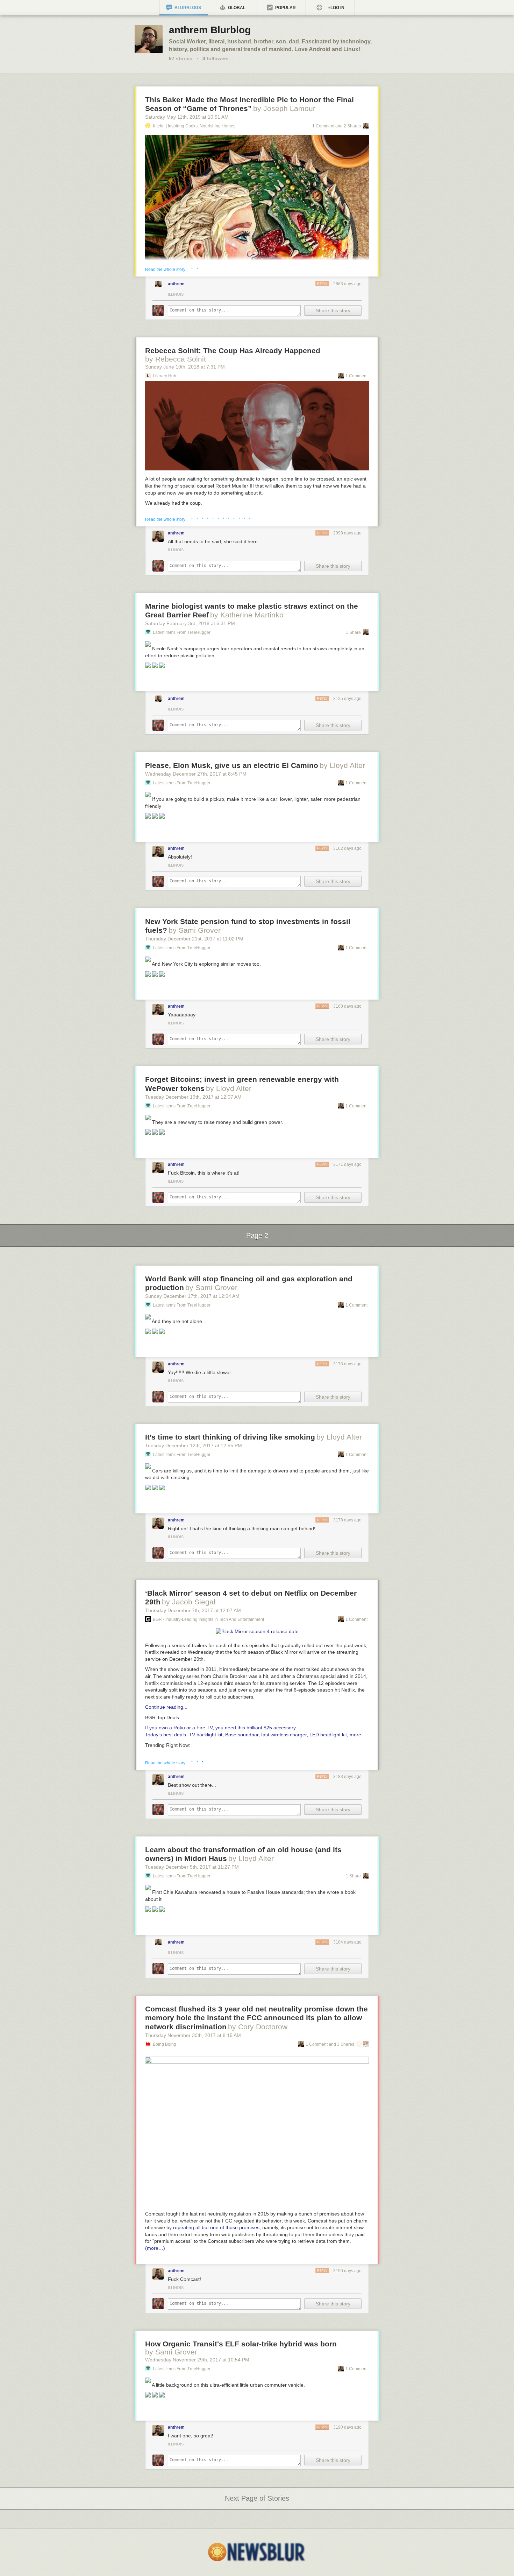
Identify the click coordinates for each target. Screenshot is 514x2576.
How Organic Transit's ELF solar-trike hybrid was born (241, 2344)
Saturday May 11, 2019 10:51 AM (187, 117)
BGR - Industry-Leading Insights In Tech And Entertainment (208, 1619)
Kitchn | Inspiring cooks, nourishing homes (194, 126)
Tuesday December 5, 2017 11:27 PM (192, 1867)
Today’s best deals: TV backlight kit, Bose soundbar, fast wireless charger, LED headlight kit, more (253, 1735)
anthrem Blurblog (210, 30)
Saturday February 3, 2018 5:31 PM (190, 623)
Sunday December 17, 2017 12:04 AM (192, 1296)
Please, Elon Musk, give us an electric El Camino (232, 765)
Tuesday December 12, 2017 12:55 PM (194, 1445)
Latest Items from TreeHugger (182, 632)
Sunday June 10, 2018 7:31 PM (185, 367)
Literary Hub (165, 376)
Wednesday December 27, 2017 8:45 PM (196, 774)
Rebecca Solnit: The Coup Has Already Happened (233, 351)
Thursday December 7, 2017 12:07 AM (193, 1610)
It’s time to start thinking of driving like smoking (230, 1437)
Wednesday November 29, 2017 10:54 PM (197, 2360)
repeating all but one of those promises (216, 2227)
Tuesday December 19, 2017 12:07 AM (193, 1097)
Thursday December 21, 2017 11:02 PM (194, 939)
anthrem (176, 284)
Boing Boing (165, 2044)
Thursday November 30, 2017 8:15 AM (193, 2035)
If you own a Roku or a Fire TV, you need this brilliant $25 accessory (220, 1728)
